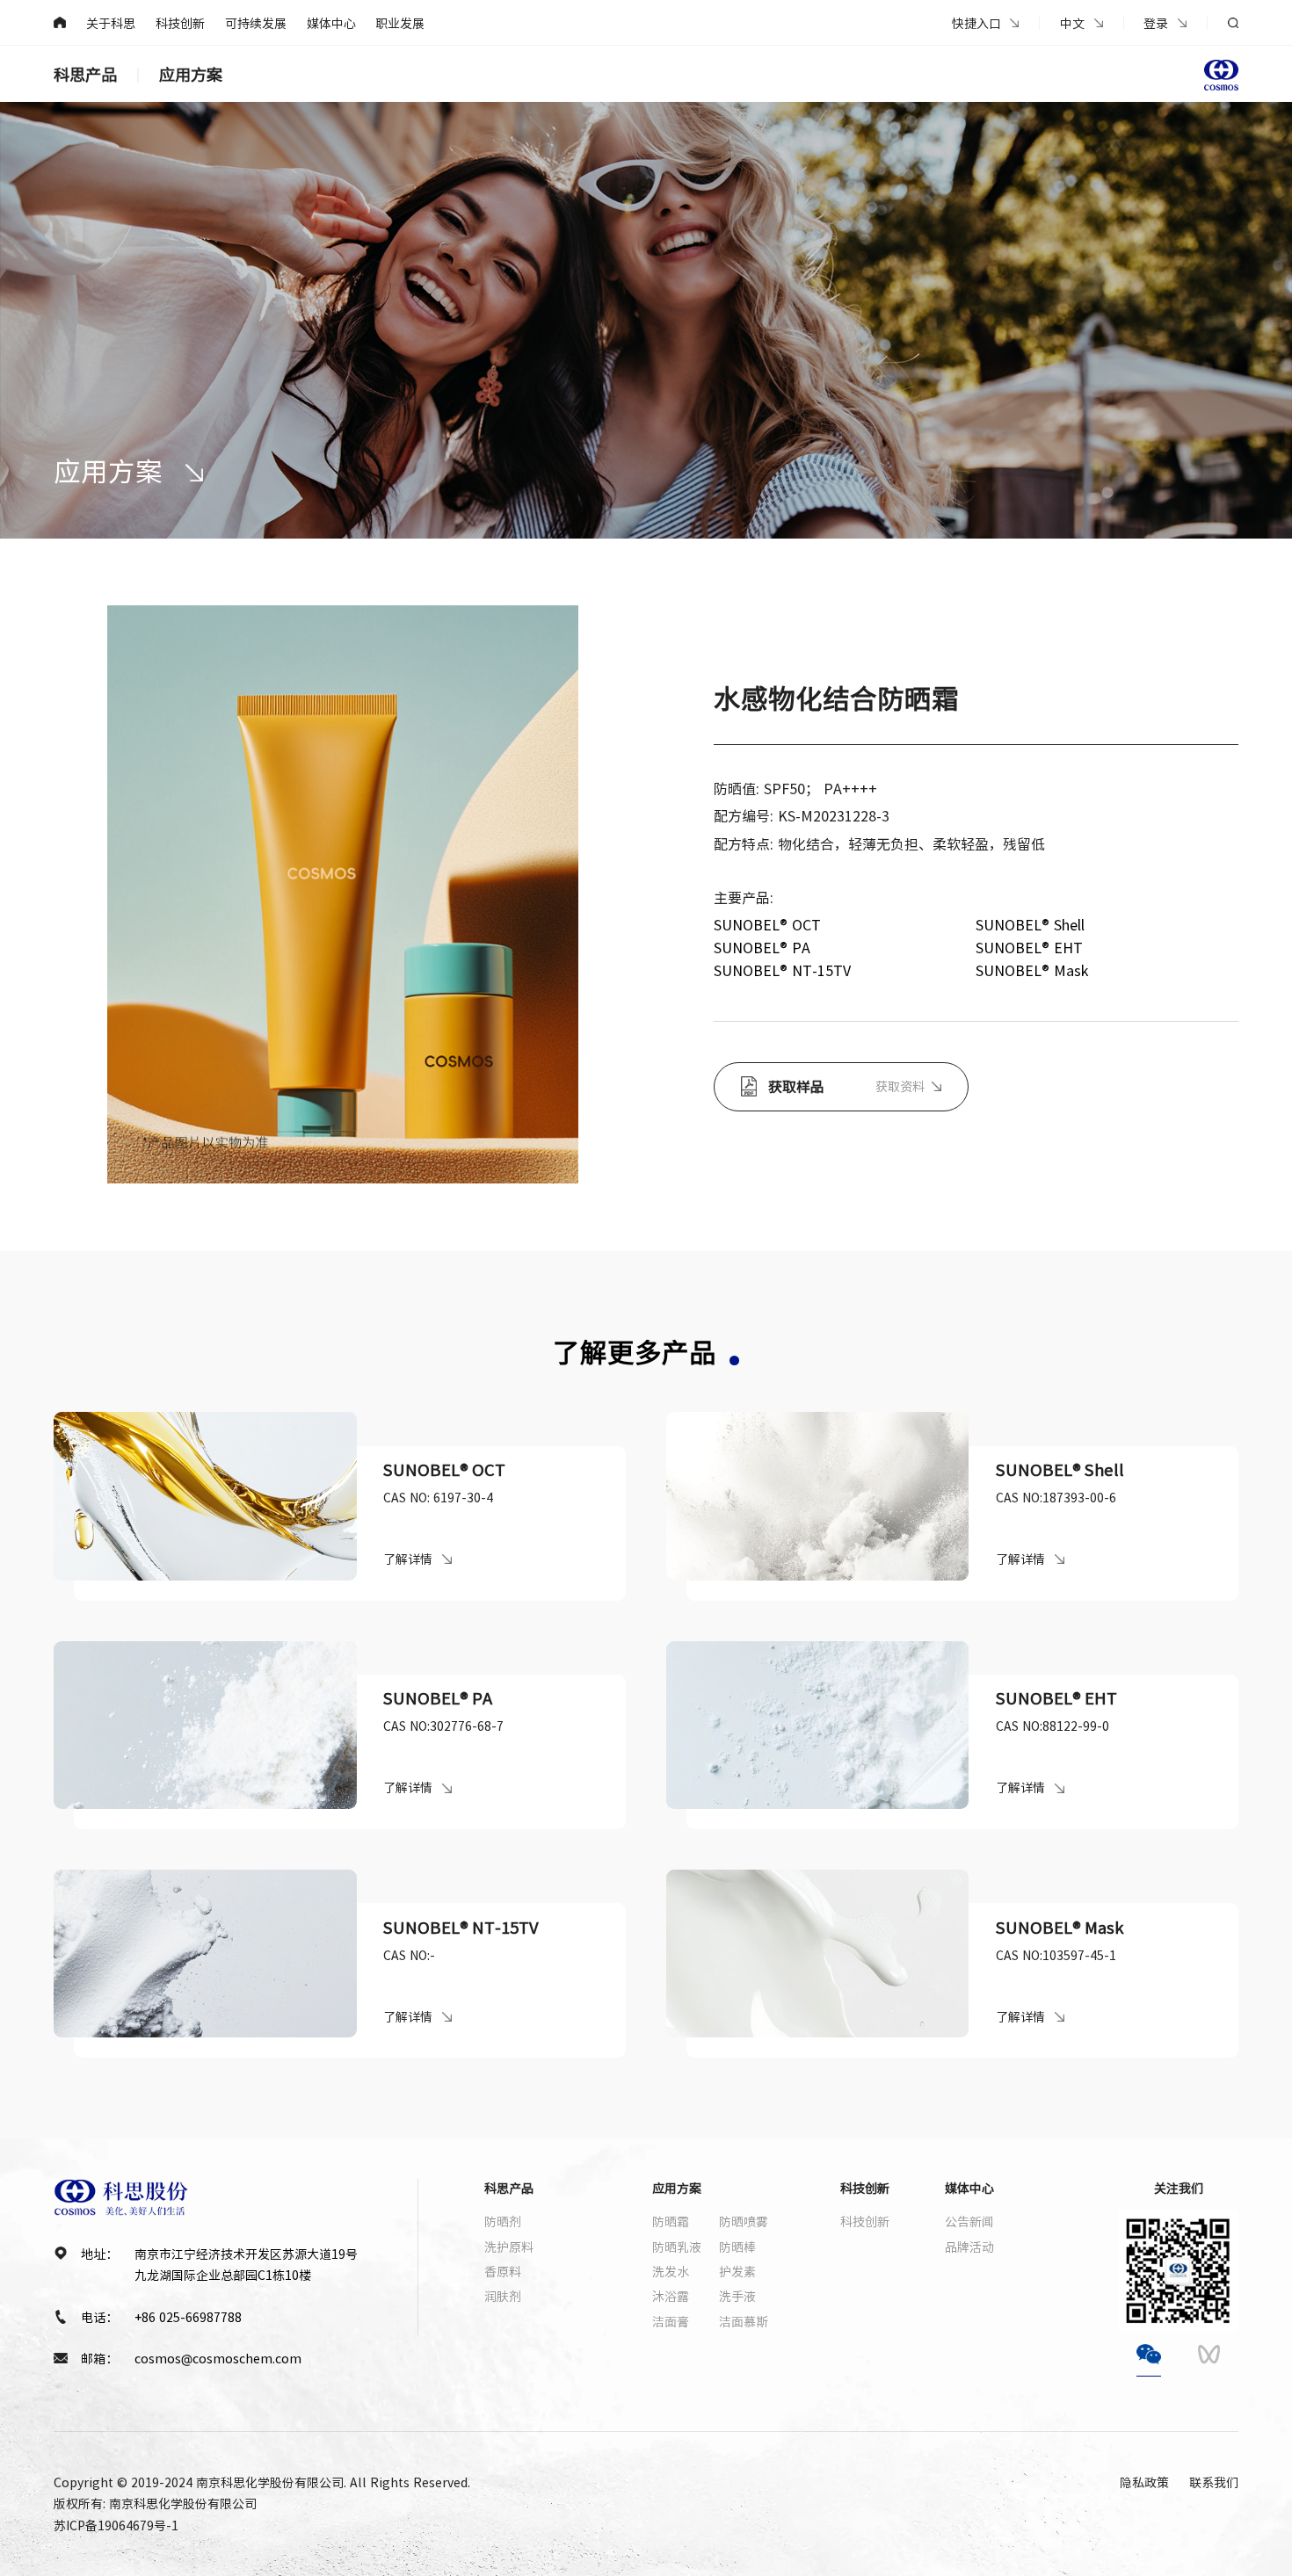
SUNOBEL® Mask (1032, 970)
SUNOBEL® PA (762, 947)
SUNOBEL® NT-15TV (782, 970)
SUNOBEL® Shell (1030, 924)
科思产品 (85, 74)
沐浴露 (671, 2296)
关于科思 (111, 23)
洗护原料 (509, 2247)
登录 (1156, 23)
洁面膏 (671, 2321)
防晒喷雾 (744, 2221)
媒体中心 (331, 23)
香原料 (503, 2271)
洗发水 (671, 2271)
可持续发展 (256, 23)
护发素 (737, 2271)
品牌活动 (969, 2247)
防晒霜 (671, 2221)
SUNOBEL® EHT (1029, 947)
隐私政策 (1144, 2482)
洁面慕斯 (744, 2321)
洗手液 (737, 2296)
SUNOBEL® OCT (767, 924)
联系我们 (1214, 2482)
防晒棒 (737, 2247)
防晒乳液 (677, 2247)
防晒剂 (503, 2221)
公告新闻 (969, 2221)
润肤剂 (503, 2296)
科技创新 (180, 23)
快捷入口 (976, 23)
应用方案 (191, 74)
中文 (1072, 23)
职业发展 (400, 23)
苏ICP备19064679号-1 (116, 2525)
